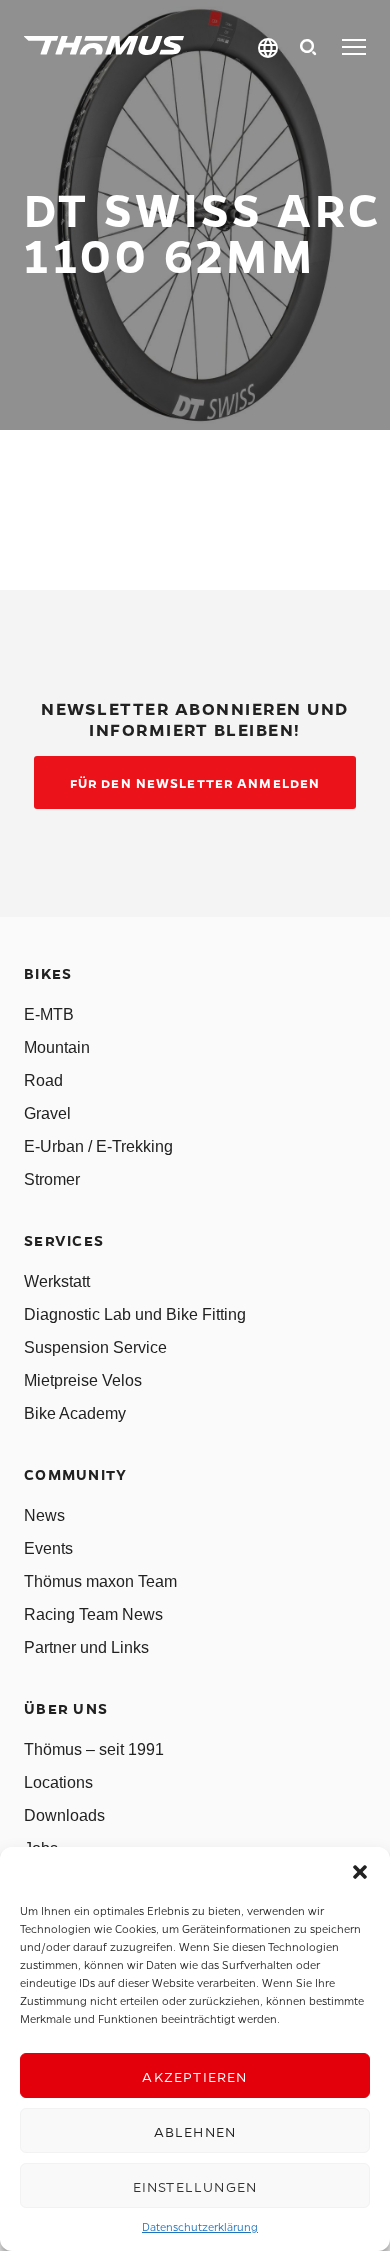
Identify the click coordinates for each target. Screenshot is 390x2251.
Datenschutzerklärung (200, 2226)
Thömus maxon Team (100, 1581)
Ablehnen (195, 2131)
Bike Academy (75, 1413)
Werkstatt (57, 1281)
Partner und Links (86, 1647)
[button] (360, 1872)
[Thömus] (104, 45)
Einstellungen (195, 2186)
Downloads (64, 1815)
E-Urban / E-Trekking (98, 1146)
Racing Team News (93, 1614)
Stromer (52, 1179)
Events (48, 1548)
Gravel (47, 1113)
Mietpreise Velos (83, 1380)
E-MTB (49, 1014)
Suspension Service (95, 1347)
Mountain (57, 1047)
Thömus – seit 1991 (94, 1749)
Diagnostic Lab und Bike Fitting (135, 1314)
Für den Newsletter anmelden (195, 782)
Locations (58, 1782)
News (44, 1515)
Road (43, 1080)
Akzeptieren (194, 2076)
